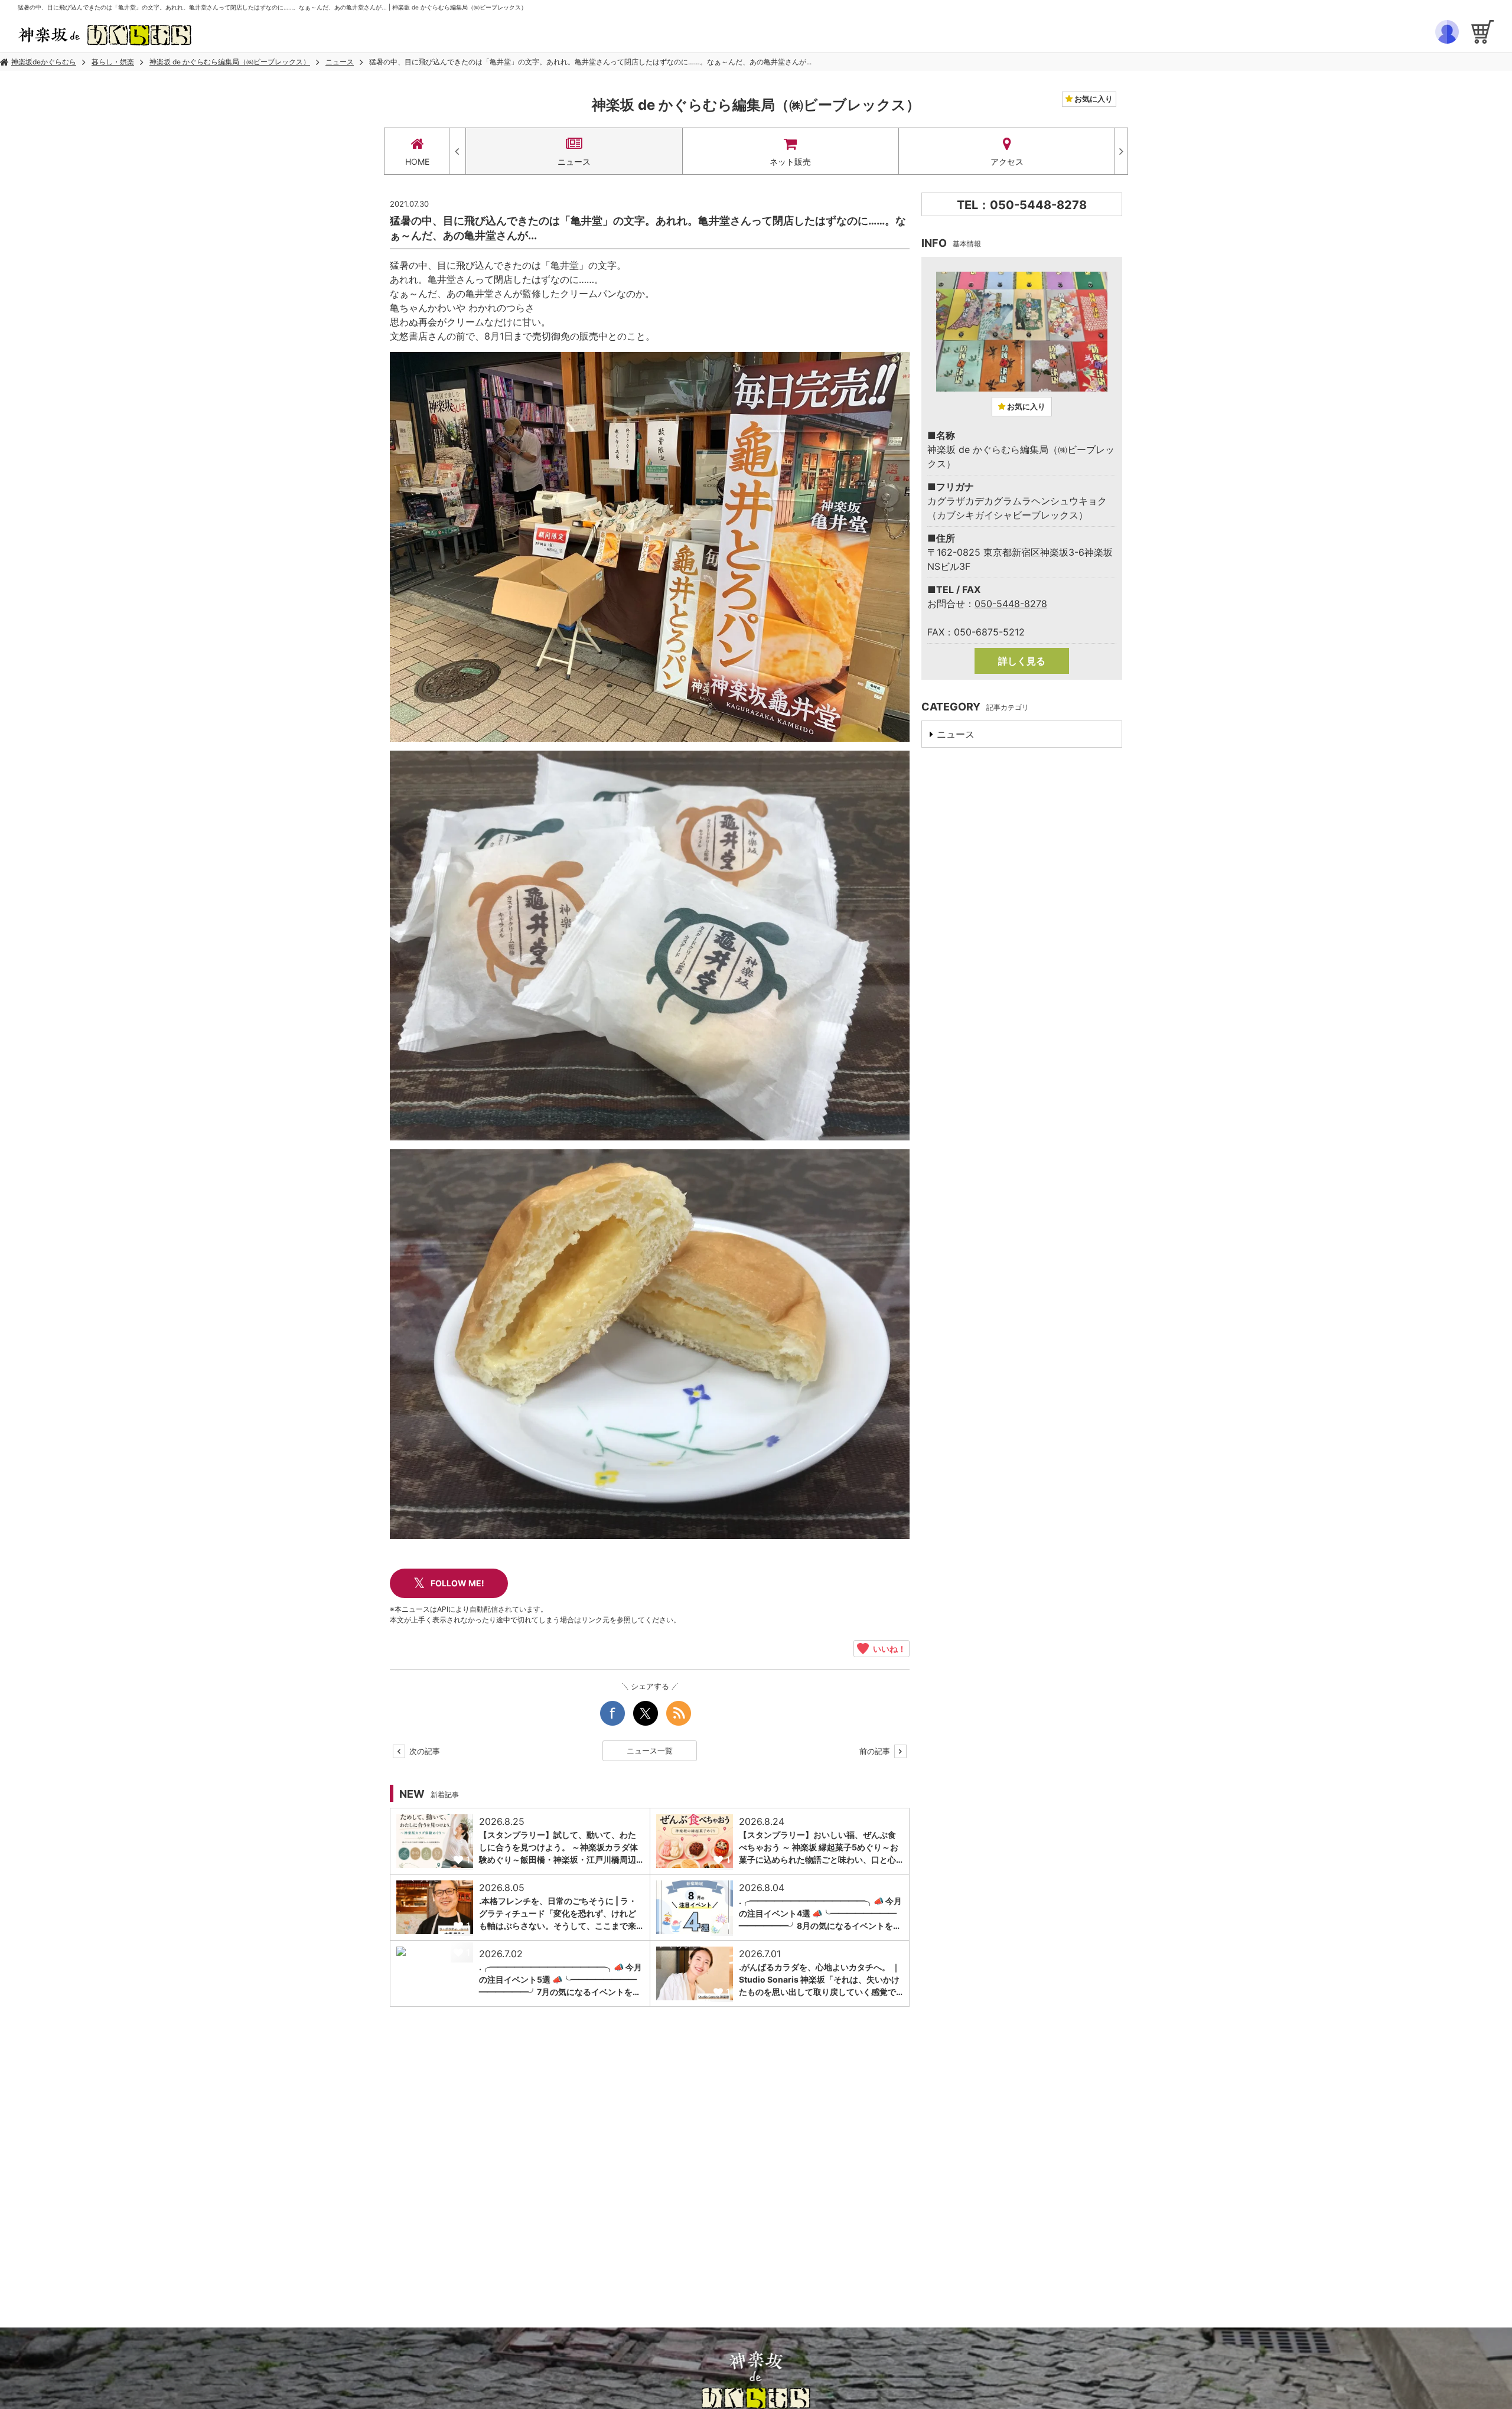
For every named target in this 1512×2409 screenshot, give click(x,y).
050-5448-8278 (1011, 604)
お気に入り (1093, 99)
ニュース (340, 62)
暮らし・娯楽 (113, 62)
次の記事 (423, 1751)
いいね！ (887, 1648)
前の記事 (876, 1751)
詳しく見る (1022, 661)
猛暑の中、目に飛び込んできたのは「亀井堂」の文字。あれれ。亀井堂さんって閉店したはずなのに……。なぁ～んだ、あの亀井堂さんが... (590, 62)
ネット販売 (790, 162)
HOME (417, 162)
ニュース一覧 (650, 1750)
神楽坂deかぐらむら (44, 62)
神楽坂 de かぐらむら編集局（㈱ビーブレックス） (230, 62)
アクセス (1007, 162)
